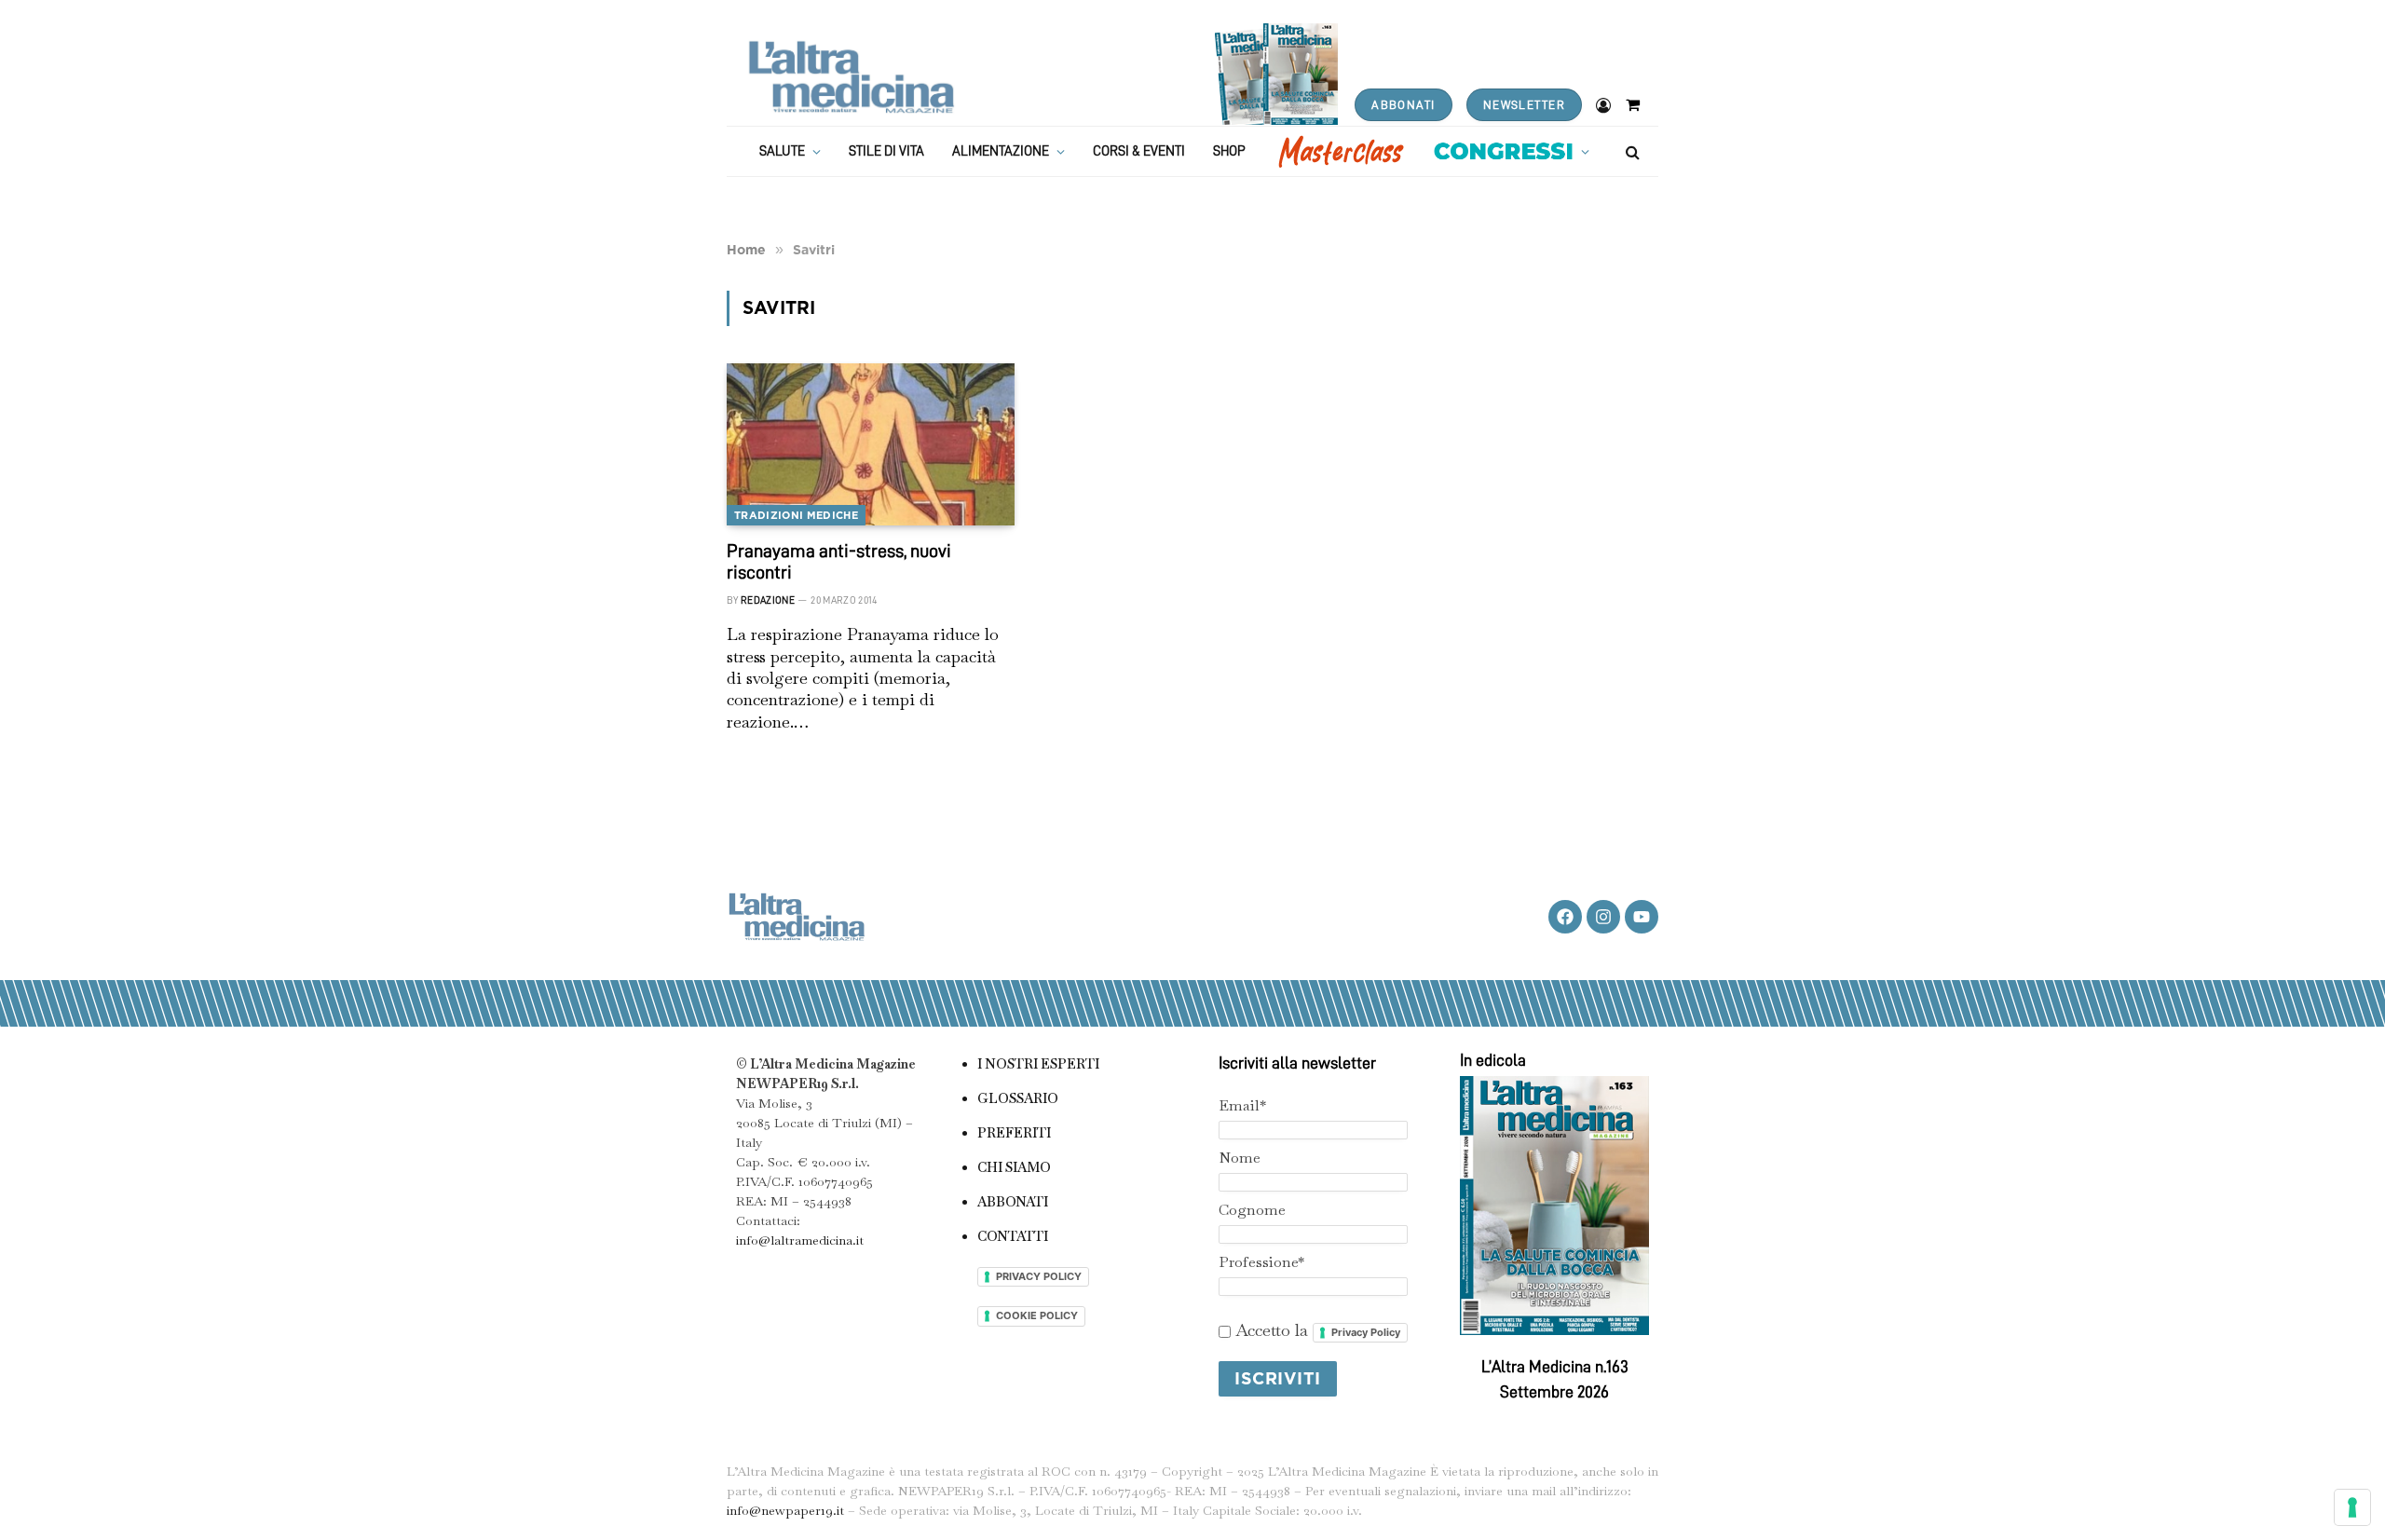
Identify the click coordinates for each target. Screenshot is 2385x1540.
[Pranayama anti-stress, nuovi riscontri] (871, 444)
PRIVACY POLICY (1039, 1276)
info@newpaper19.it (785, 1510)
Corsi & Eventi (1139, 151)
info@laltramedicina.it (800, 1240)
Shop (1229, 151)
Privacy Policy (1366, 1332)
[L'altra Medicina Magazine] (851, 77)
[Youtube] (1642, 917)
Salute (782, 151)
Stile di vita (886, 151)
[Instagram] (1603, 917)
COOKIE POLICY (1037, 1315)
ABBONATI (1403, 105)
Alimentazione (1001, 151)
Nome (1240, 1158)
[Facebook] (1565, 917)
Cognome (1252, 1210)
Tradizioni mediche (796, 515)
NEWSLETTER (1524, 105)
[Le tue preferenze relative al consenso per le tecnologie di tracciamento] (2352, 1507)
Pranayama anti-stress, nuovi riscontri (839, 561)
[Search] (1631, 151)
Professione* (1261, 1262)
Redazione (768, 600)
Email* (1242, 1105)
